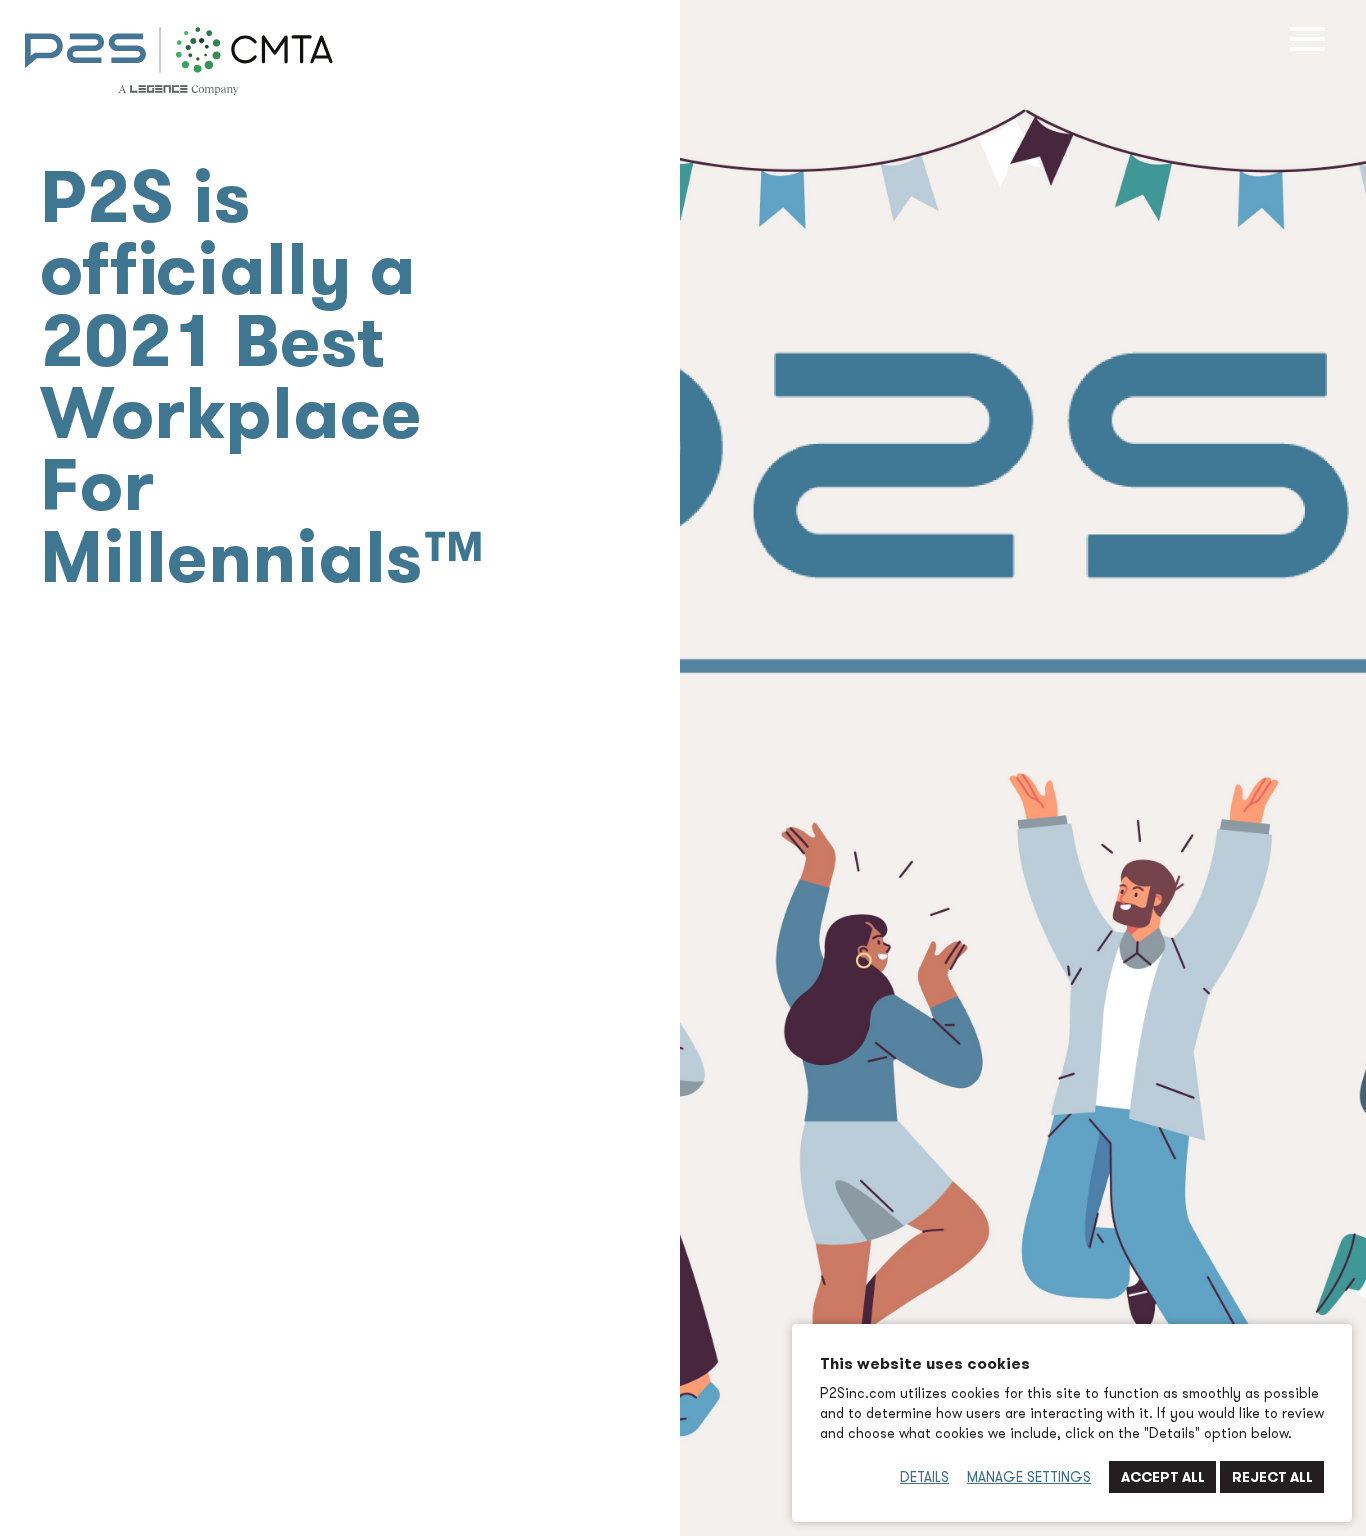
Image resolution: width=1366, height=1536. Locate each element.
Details (924, 1477)
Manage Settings (1029, 1477)
